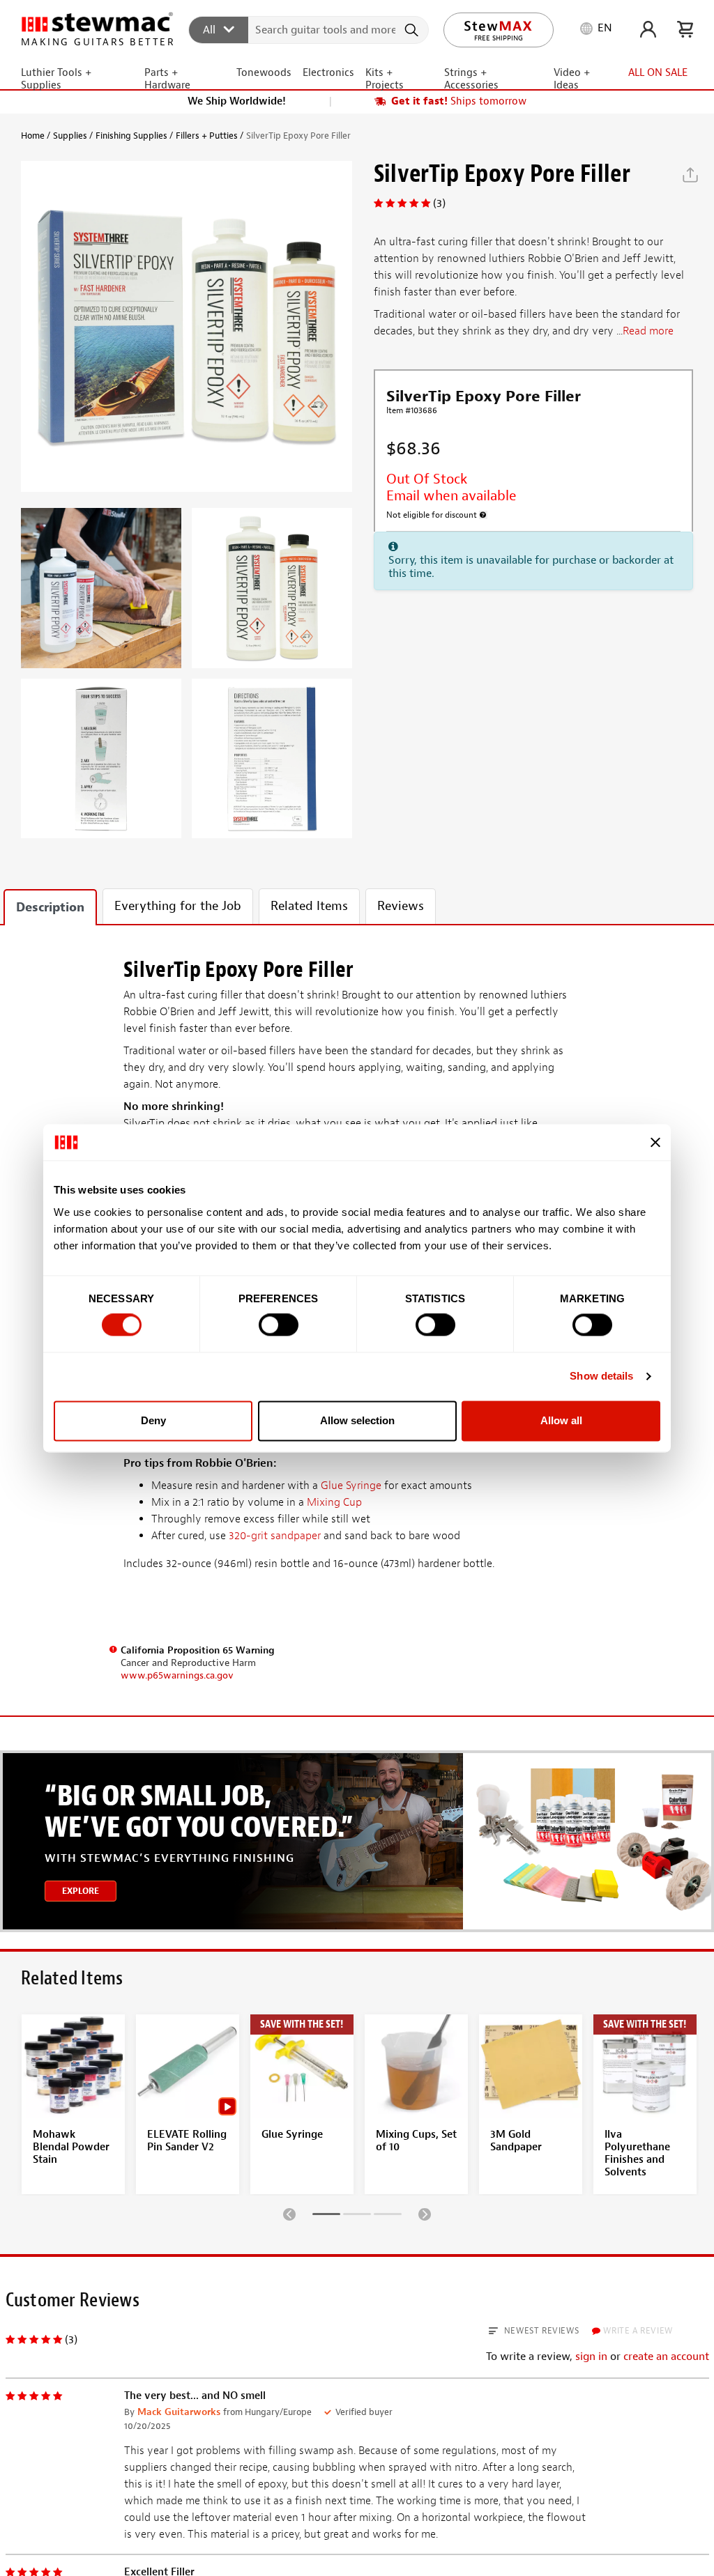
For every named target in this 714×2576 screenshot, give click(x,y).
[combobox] (309, 29)
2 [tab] (357, 2216)
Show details (601, 1376)
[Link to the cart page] (685, 29)
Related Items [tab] (309, 906)
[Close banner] (655, 1142)
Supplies (70, 136)
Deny (153, 1420)
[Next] (425, 2214)
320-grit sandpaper (275, 1536)
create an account (666, 2357)
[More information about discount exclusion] (483, 515)
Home (33, 136)
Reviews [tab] (401, 906)
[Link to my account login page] (648, 29)
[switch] (279, 1325)
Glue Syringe (351, 1486)
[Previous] (289, 2214)
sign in (591, 2357)
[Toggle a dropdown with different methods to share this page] (690, 175)
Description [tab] (50, 908)
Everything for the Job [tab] (178, 906)
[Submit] (413, 30)
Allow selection (357, 1420)
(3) (439, 203)
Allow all (561, 1420)
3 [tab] (388, 2216)
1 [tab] (326, 2216)
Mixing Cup (334, 1502)
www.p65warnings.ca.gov (177, 1675)
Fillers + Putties (207, 136)
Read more (648, 331)
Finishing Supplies (131, 136)
